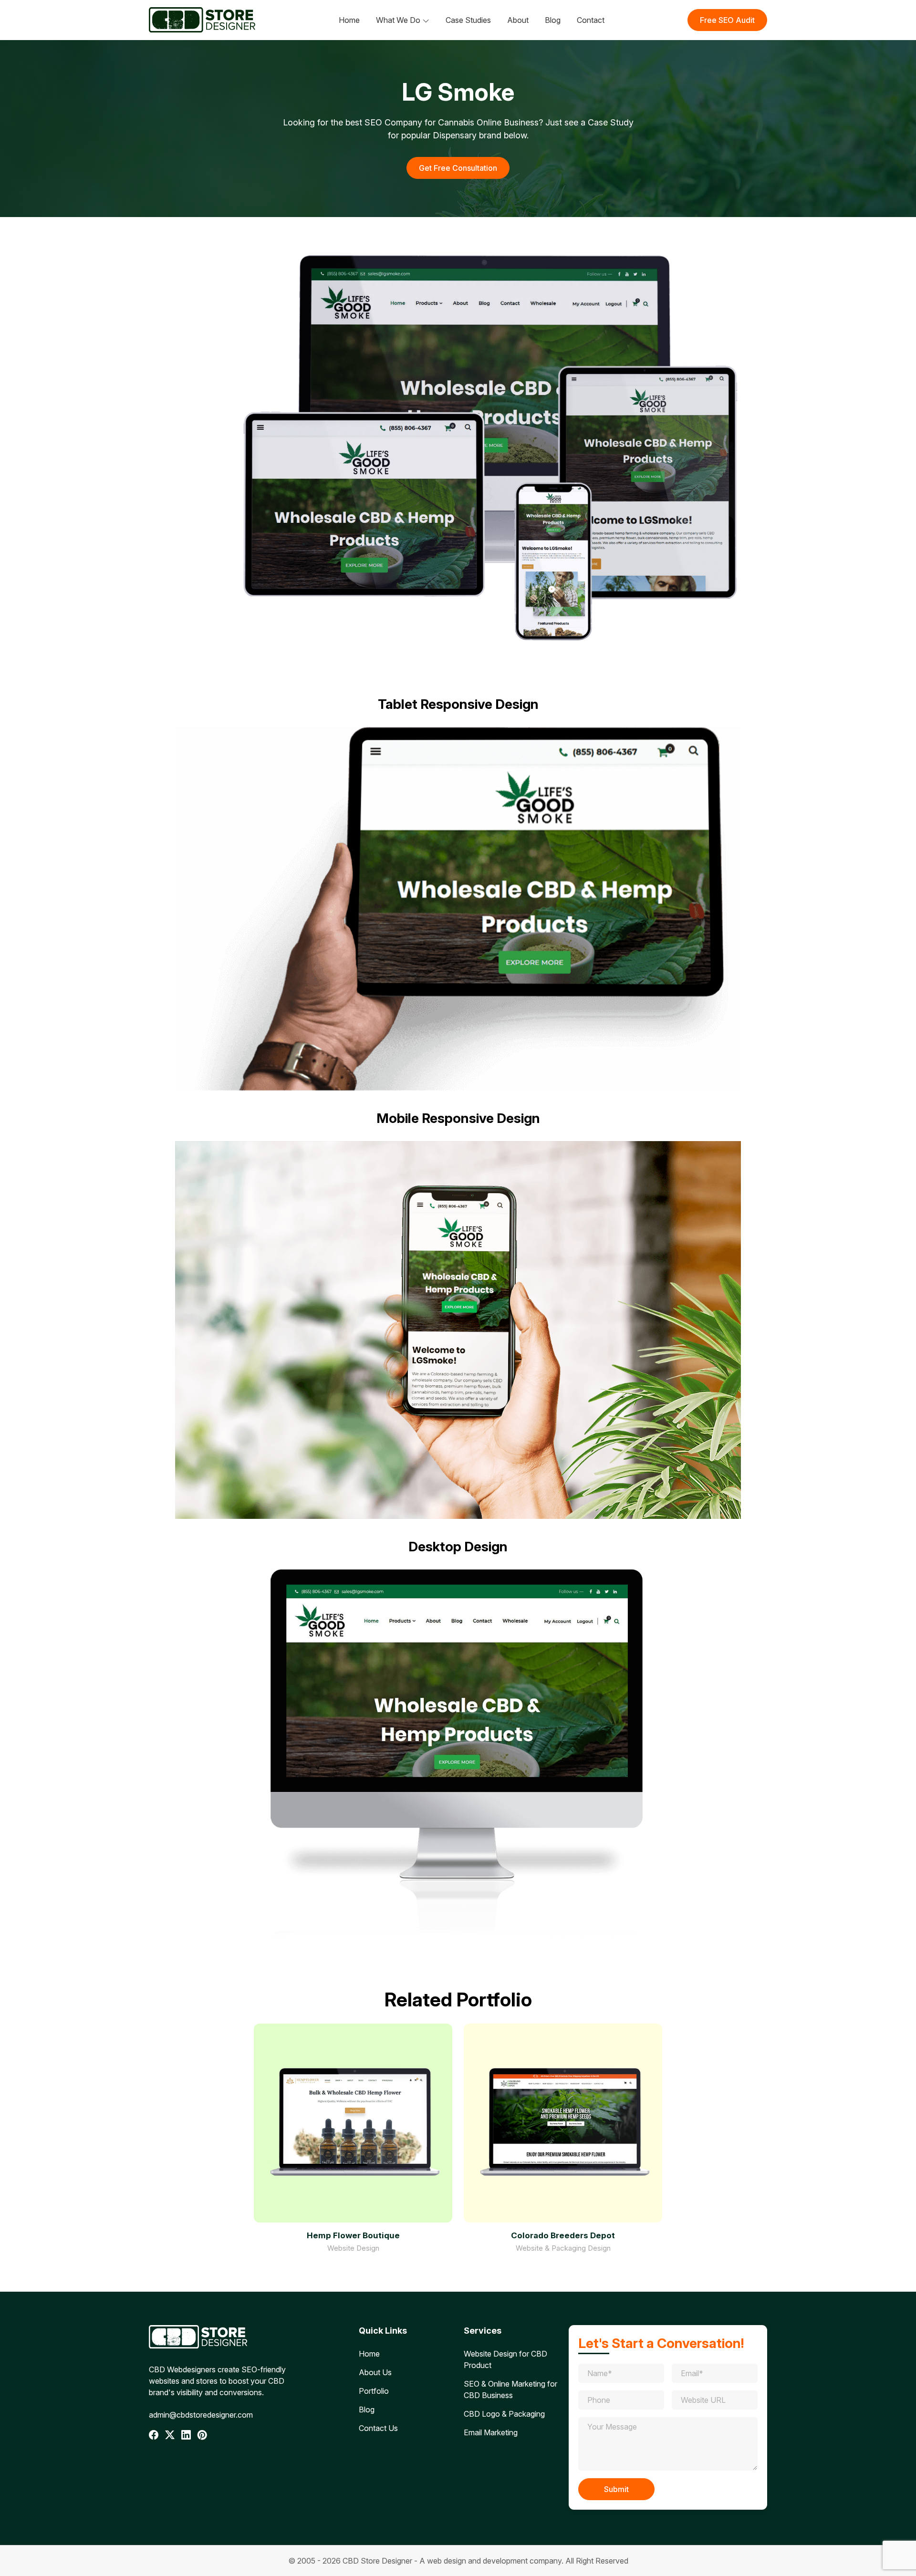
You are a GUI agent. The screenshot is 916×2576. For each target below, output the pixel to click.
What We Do (398, 20)
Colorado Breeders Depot (563, 2235)
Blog (553, 20)
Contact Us (378, 2428)
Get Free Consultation (458, 168)
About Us (375, 2372)
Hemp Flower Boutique (353, 2235)
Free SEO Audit (727, 20)
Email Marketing (491, 2432)
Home (349, 20)
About (518, 20)
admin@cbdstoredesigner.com (201, 2415)
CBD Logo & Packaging (504, 2414)
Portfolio (374, 2391)
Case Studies (468, 20)
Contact (591, 20)
